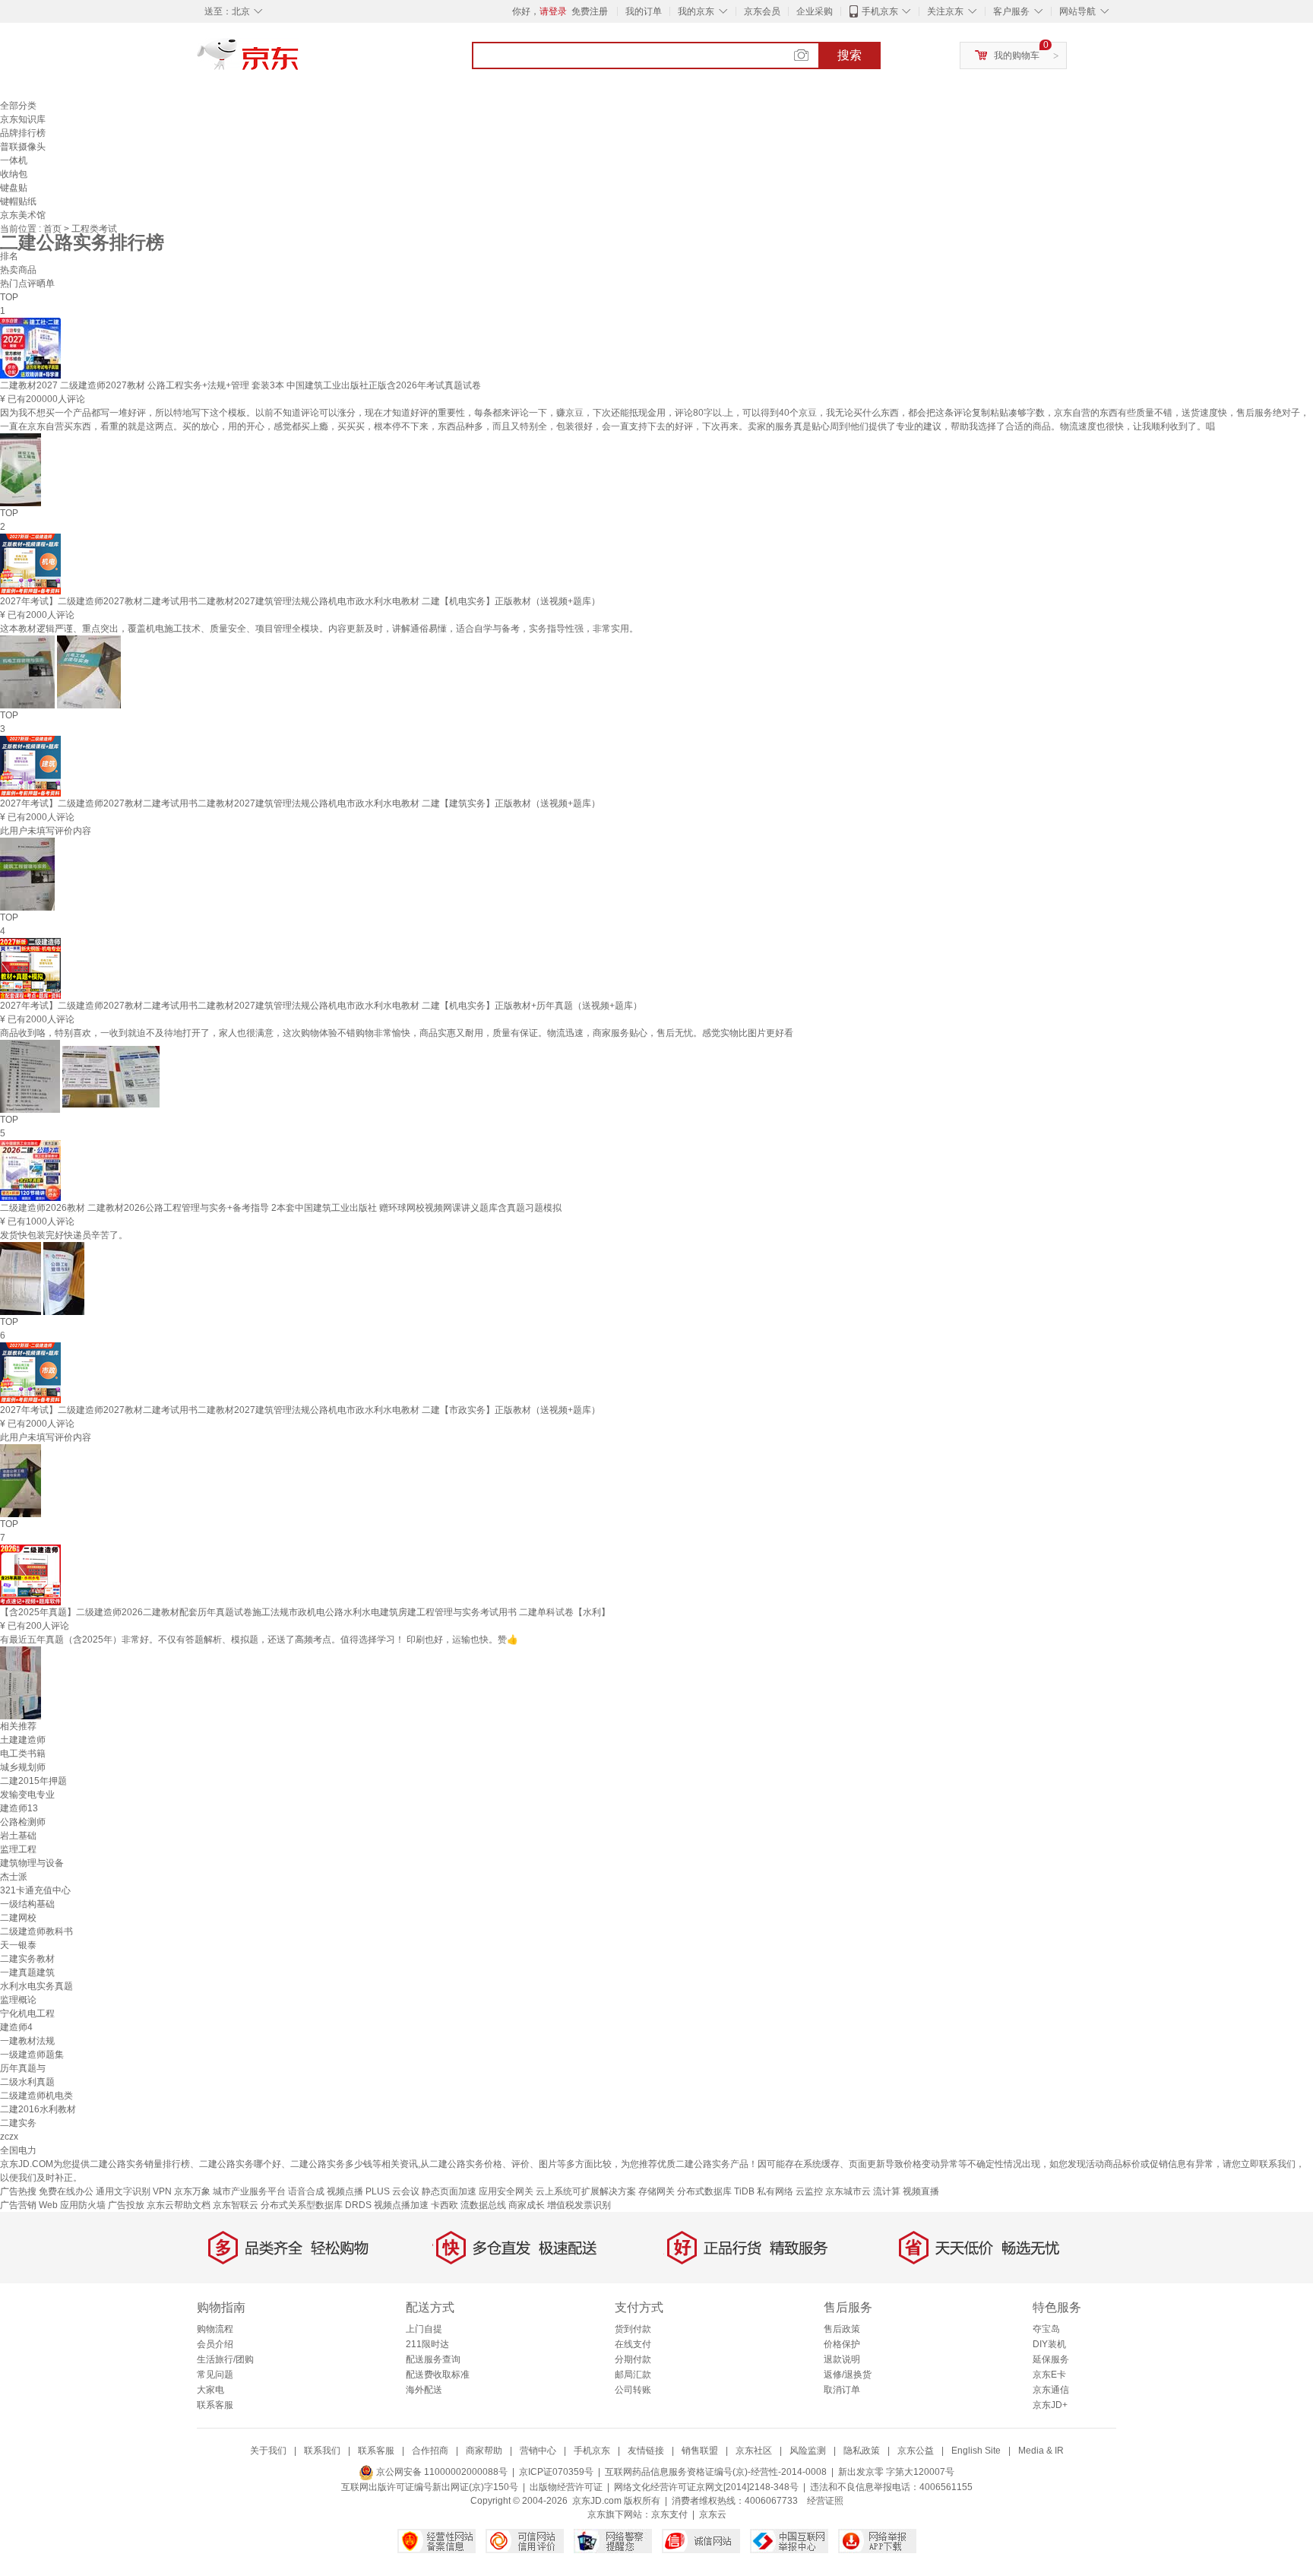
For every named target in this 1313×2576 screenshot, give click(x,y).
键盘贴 (14, 188)
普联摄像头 (23, 147)
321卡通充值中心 (35, 1890)
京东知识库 (23, 119)
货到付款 (633, 2329)
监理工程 (18, 1849)
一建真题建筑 (27, 1972)
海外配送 (424, 2390)
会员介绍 (215, 2344)
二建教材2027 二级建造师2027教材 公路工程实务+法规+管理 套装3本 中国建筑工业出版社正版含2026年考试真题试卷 (240, 385)
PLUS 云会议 (392, 2191)
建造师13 (19, 1808)
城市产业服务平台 (249, 2191)
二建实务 (18, 2123)
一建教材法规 (27, 2041)
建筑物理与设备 (32, 1863)
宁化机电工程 (27, 2014)
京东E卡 (1049, 2375)
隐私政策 (862, 2451)
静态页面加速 (449, 2191)
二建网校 (18, 1918)
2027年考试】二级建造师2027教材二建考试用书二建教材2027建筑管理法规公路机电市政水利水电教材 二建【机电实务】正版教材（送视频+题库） (300, 601)
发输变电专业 (27, 1795)
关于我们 (268, 2451)
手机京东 (880, 11)
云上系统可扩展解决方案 (586, 2191)
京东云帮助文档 (179, 2205)
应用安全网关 (506, 2191)
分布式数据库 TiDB (716, 2191)
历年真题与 (23, 2068)
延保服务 (1051, 2359)
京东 (299, 61)
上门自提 (424, 2329)
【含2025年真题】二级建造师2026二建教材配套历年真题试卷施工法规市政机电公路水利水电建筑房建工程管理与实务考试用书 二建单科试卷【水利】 (305, 1612)
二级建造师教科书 (36, 1931)
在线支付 (633, 2344)
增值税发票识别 (579, 2205)
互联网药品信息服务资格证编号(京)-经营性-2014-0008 (716, 2472)
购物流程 (215, 2329)
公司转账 (633, 2390)
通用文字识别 (123, 2191)
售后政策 (842, 2329)
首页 (54, 229)
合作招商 (430, 2451)
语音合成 (306, 2191)
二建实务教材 (27, 1959)
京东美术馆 (23, 215)
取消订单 (842, 2390)
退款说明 (842, 2359)
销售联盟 (700, 2451)
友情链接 (646, 2451)
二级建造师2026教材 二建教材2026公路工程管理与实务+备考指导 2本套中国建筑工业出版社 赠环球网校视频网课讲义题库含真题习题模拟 (281, 1208)
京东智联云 (236, 2205)
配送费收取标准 (438, 2375)
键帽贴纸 (18, 201)
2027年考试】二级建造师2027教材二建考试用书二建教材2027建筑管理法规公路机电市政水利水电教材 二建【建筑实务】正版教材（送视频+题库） (300, 803)
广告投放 (126, 2205)
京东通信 (1051, 2390)
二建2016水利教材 (38, 2109)
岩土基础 (18, 1836)
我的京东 (696, 11)
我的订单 (644, 11)
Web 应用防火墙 (72, 2205)
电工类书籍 (23, 1754)
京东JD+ (1050, 2405)
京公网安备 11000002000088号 (441, 2472)
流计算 (887, 2191)
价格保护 (842, 2344)
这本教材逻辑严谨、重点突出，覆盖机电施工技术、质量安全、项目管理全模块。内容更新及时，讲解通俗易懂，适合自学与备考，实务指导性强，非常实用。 (319, 629)
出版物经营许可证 (566, 2487)
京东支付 (669, 2514)
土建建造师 (23, 1740)
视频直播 (921, 2191)
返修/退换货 (848, 2375)
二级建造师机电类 (36, 2096)
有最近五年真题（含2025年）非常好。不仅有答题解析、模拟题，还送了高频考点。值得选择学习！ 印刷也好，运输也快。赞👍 (259, 1640)
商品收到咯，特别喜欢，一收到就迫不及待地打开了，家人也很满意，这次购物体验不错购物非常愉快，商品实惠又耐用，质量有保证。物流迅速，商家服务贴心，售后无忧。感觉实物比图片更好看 (397, 1033)
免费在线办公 (66, 2191)
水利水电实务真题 (36, 1986)
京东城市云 (848, 2191)
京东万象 (192, 2191)
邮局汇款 (633, 2375)
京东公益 (916, 2451)
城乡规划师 (23, 1767)
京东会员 (762, 11)
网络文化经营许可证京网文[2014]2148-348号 (706, 2487)
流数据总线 (483, 2205)
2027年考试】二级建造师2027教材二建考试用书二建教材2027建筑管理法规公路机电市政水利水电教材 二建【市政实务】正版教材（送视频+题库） (300, 1410)
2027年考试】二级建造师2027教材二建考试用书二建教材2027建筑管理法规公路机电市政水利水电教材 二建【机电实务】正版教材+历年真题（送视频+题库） (321, 1006)
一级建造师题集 (32, 2055)
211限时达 (427, 2344)
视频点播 (345, 2191)
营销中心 (538, 2451)
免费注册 (590, 11)
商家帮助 (484, 2451)
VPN (162, 2191)
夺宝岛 (1046, 2329)
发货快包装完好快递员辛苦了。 (64, 1235)
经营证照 (825, 2501)
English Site (976, 2451)
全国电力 (18, 2150)
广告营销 (18, 2205)
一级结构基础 (27, 1904)
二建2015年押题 (33, 1781)
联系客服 (215, 2405)
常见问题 (215, 2375)
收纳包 (14, 174)
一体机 (14, 160)
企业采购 (815, 11)
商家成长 (527, 2205)
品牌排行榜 (23, 133)
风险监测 (808, 2451)
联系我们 (322, 2451)
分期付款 (633, 2359)
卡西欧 (445, 2205)
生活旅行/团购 (225, 2359)
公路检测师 (23, 1822)
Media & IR (1041, 2451)
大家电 (210, 2390)
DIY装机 (1049, 2344)
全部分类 (18, 106)
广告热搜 (18, 2191)
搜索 (849, 55)
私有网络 (775, 2191)
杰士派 (14, 1877)
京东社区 (754, 2451)
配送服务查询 (433, 2359)
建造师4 (16, 2027)
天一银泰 (18, 1945)
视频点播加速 (401, 2205)
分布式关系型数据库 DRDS (316, 2205)
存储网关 (656, 2191)
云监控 (809, 2191)
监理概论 (18, 2000)
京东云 (713, 2514)
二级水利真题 (27, 2082)
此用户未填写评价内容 (46, 831)
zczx (9, 2137)
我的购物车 (1017, 55)
